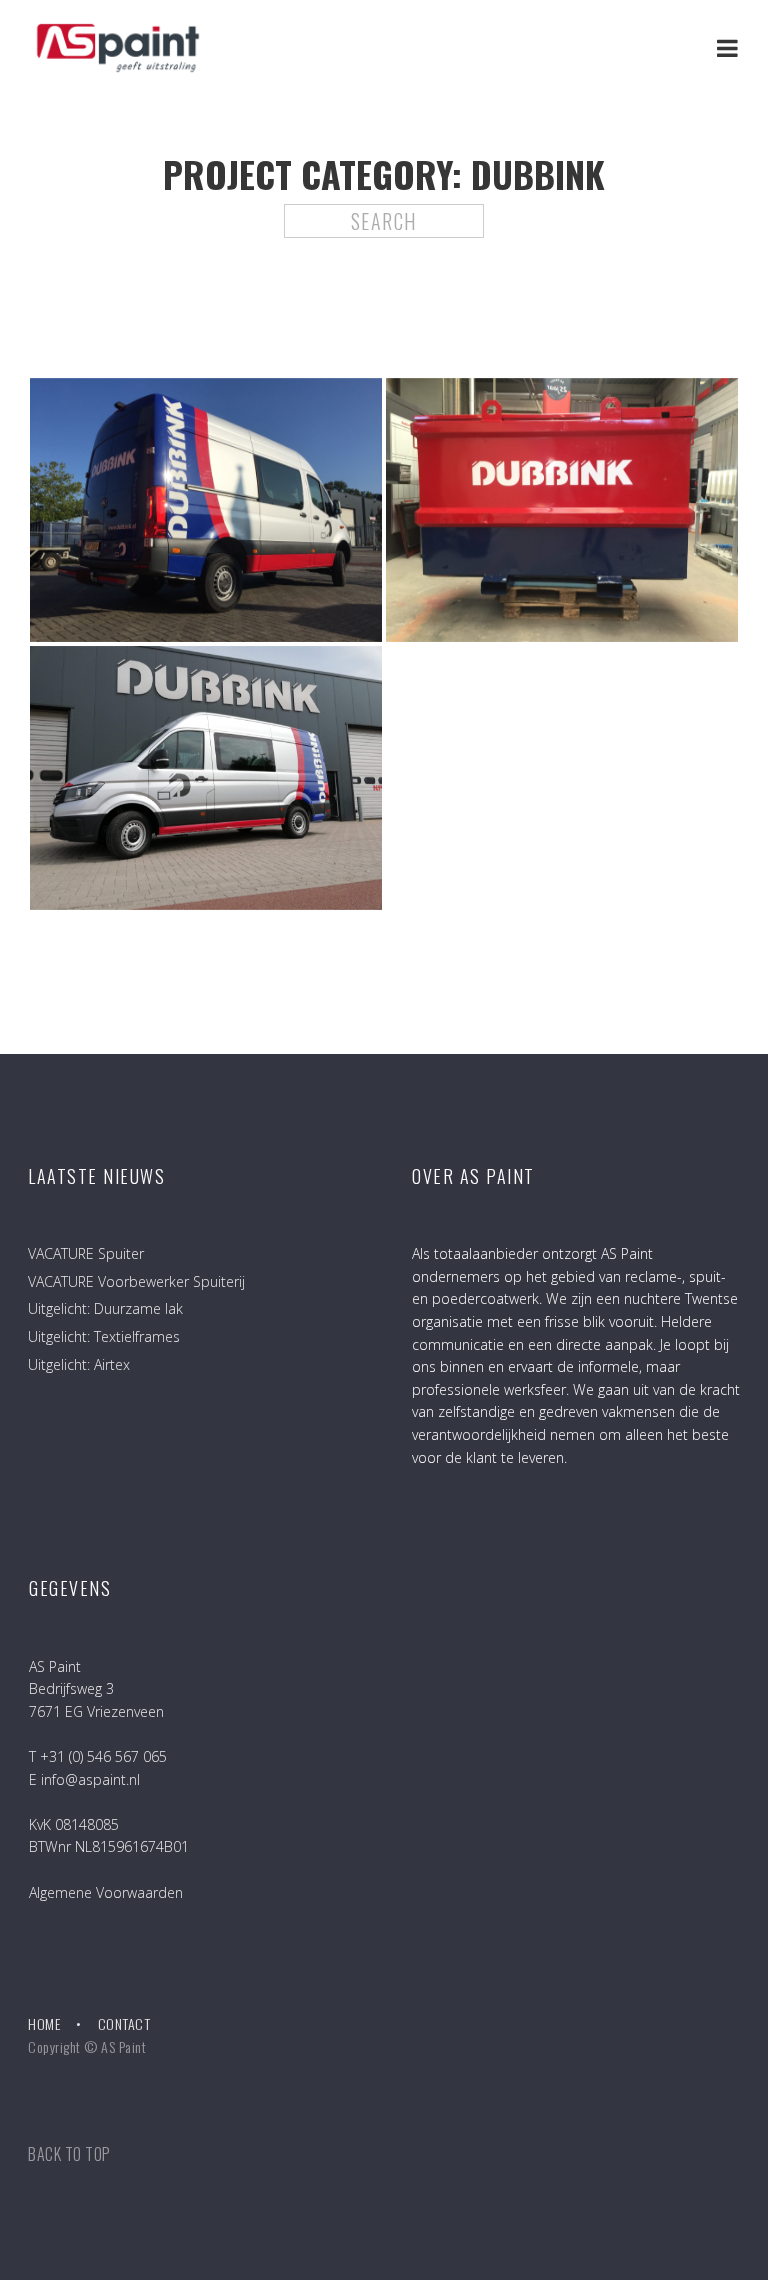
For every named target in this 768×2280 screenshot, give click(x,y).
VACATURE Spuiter (86, 1253)
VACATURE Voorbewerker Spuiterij (136, 1281)
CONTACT (124, 2023)
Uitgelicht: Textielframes (104, 1336)
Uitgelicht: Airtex (79, 1364)
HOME (44, 2023)
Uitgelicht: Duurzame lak (105, 1308)
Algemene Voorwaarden (106, 1892)
